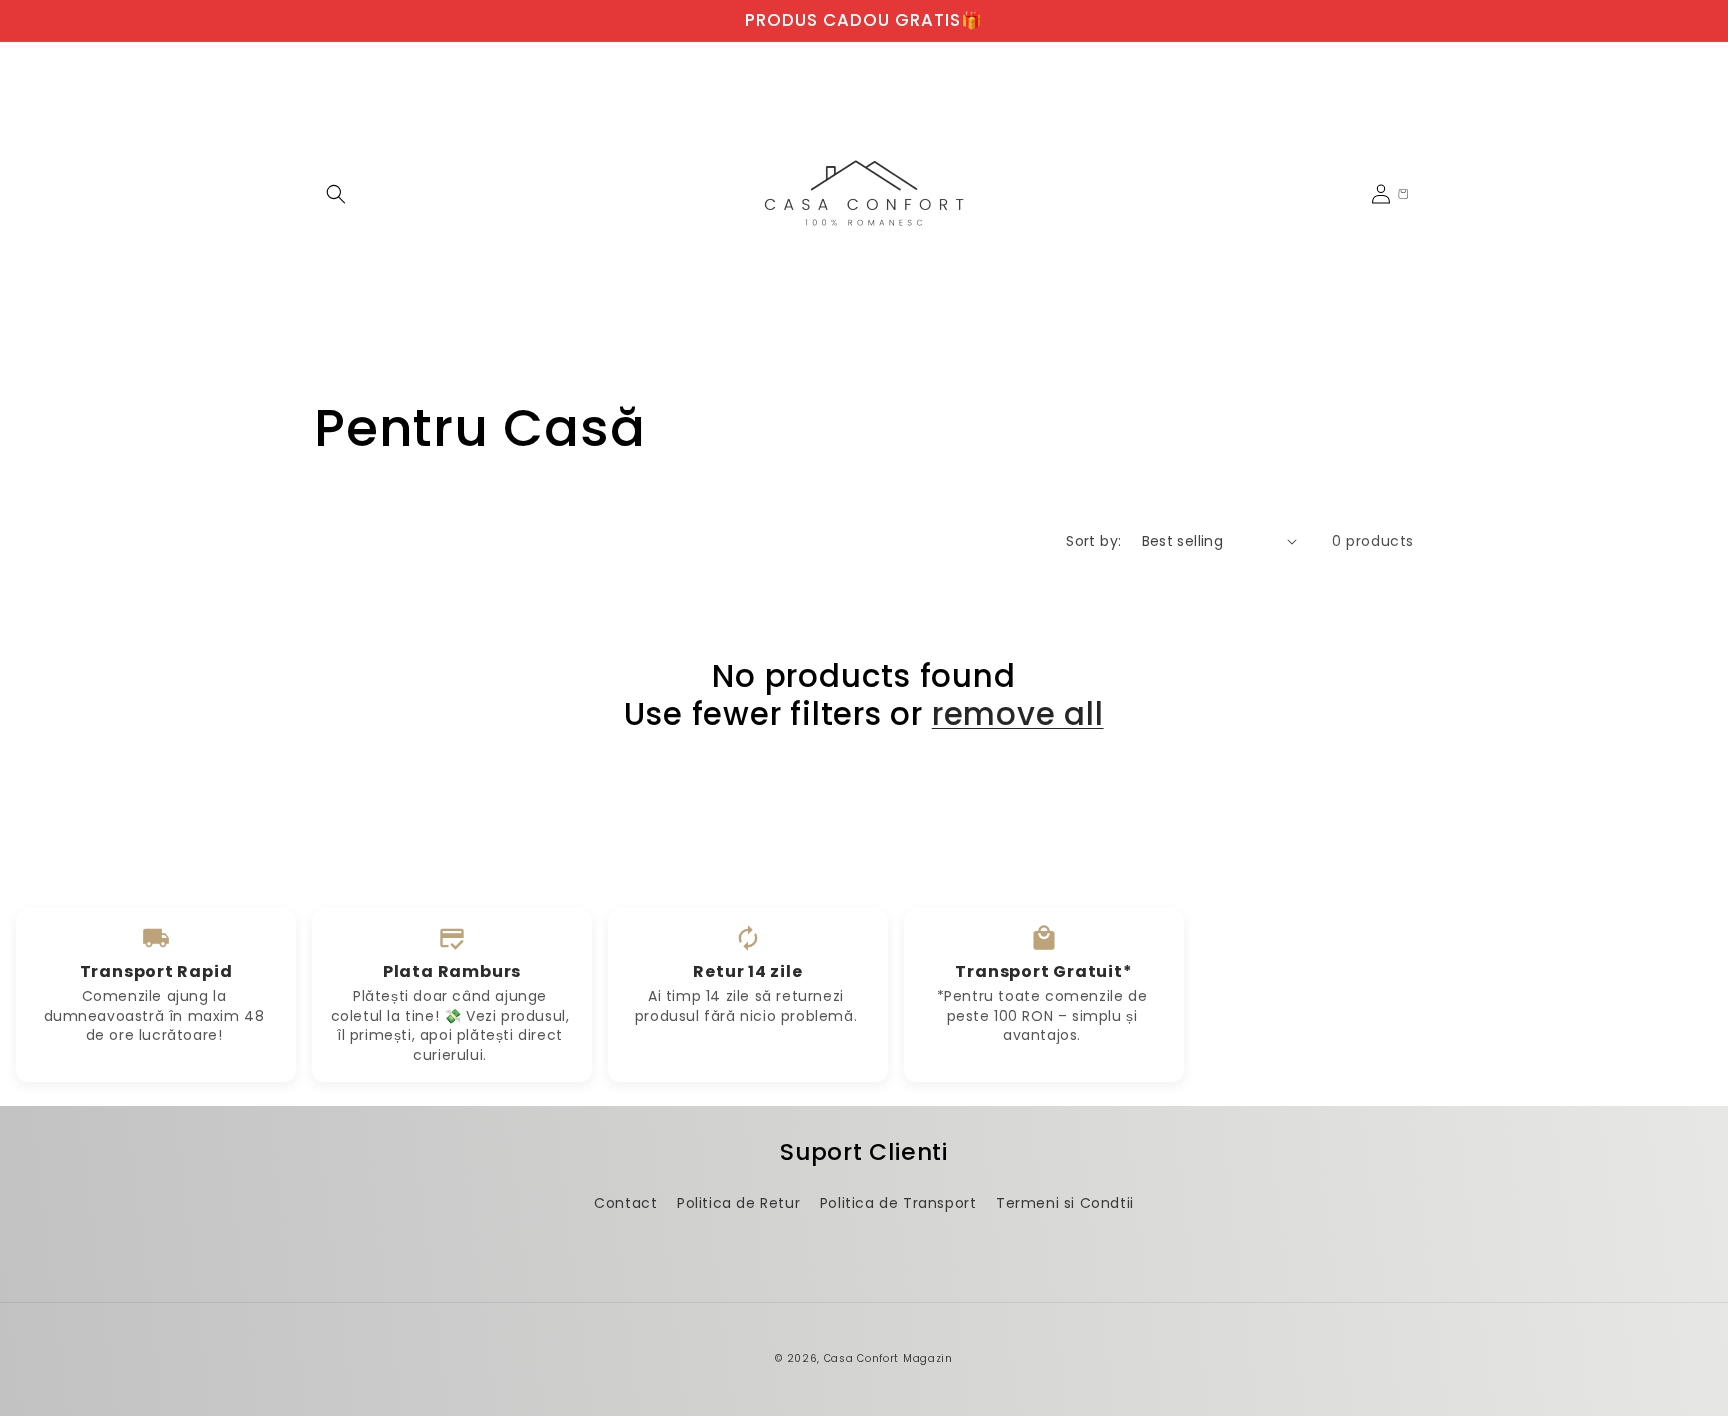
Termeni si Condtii (1065, 1203)
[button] (336, 194)
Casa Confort (861, 1358)
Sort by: (1093, 541)
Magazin (928, 1358)
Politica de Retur (738, 1203)
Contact (625, 1203)
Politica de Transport (898, 1203)
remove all (1018, 714)
